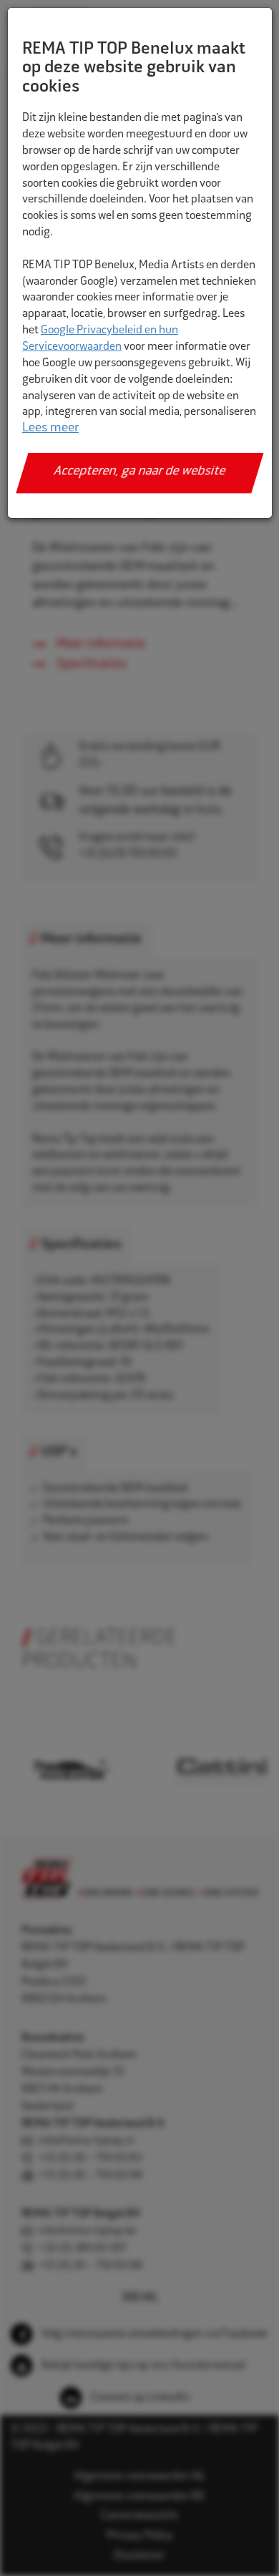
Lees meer (50, 428)
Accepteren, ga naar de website (140, 472)
